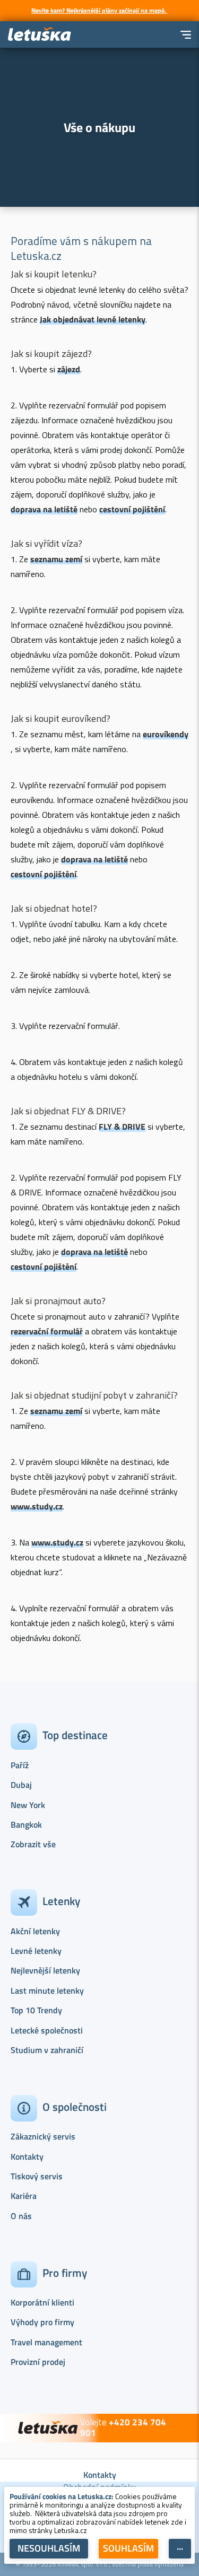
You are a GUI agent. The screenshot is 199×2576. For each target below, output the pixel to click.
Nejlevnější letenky (45, 1970)
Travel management (46, 2342)
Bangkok (26, 1824)
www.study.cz (37, 1506)
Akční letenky (35, 1931)
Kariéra (24, 2196)
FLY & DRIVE (122, 1127)
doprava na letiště (44, 509)
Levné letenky (36, 1951)
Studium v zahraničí (47, 2050)
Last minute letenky (47, 1990)
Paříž (20, 1765)
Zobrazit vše (33, 1844)
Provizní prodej (38, 2362)
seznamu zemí (56, 559)
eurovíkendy (166, 734)
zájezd (69, 369)
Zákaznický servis (43, 2136)
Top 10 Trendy (36, 2010)
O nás (21, 2216)
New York (28, 1805)
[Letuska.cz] (40, 35)
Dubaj (21, 1785)
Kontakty (27, 2156)
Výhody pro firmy (42, 2322)
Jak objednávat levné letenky (93, 319)
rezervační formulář (47, 1331)
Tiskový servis (37, 2176)
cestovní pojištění (132, 509)
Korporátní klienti (42, 2302)
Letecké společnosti (47, 2030)
